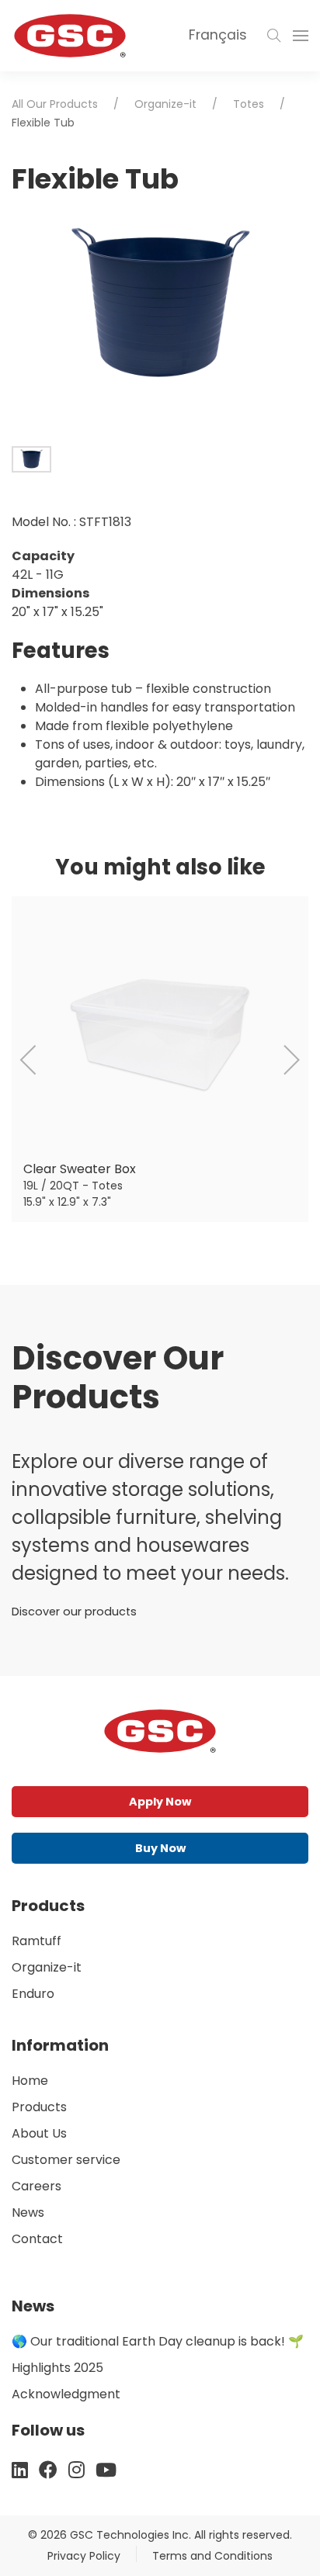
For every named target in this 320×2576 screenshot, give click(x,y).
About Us (39, 2133)
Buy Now (160, 1848)
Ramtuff (37, 1941)
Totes (249, 104)
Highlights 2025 (57, 2368)
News (28, 2212)
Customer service (66, 2160)
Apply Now (160, 1802)
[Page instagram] (77, 2470)
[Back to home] (70, 36)
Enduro (33, 1994)
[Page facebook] (48, 2470)
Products (39, 2107)
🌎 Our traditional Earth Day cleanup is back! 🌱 (158, 2341)
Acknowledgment (66, 2394)
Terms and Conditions (212, 2556)
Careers (37, 2186)
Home (30, 2081)
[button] (274, 36)
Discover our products (74, 1612)
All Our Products (55, 104)
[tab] (31, 459)
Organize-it (165, 104)
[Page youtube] (106, 2470)
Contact (37, 2239)
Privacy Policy (84, 2556)
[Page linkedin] (20, 2470)
